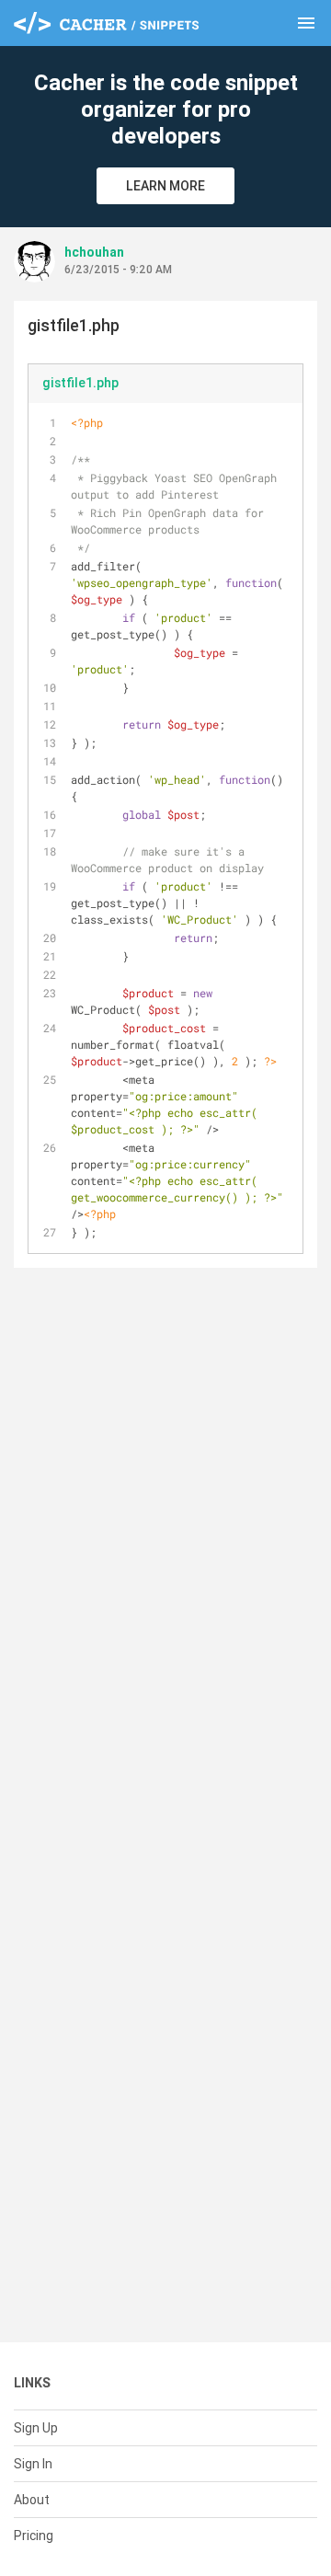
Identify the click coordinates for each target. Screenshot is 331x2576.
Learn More (165, 186)
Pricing (34, 2536)
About (32, 2500)
